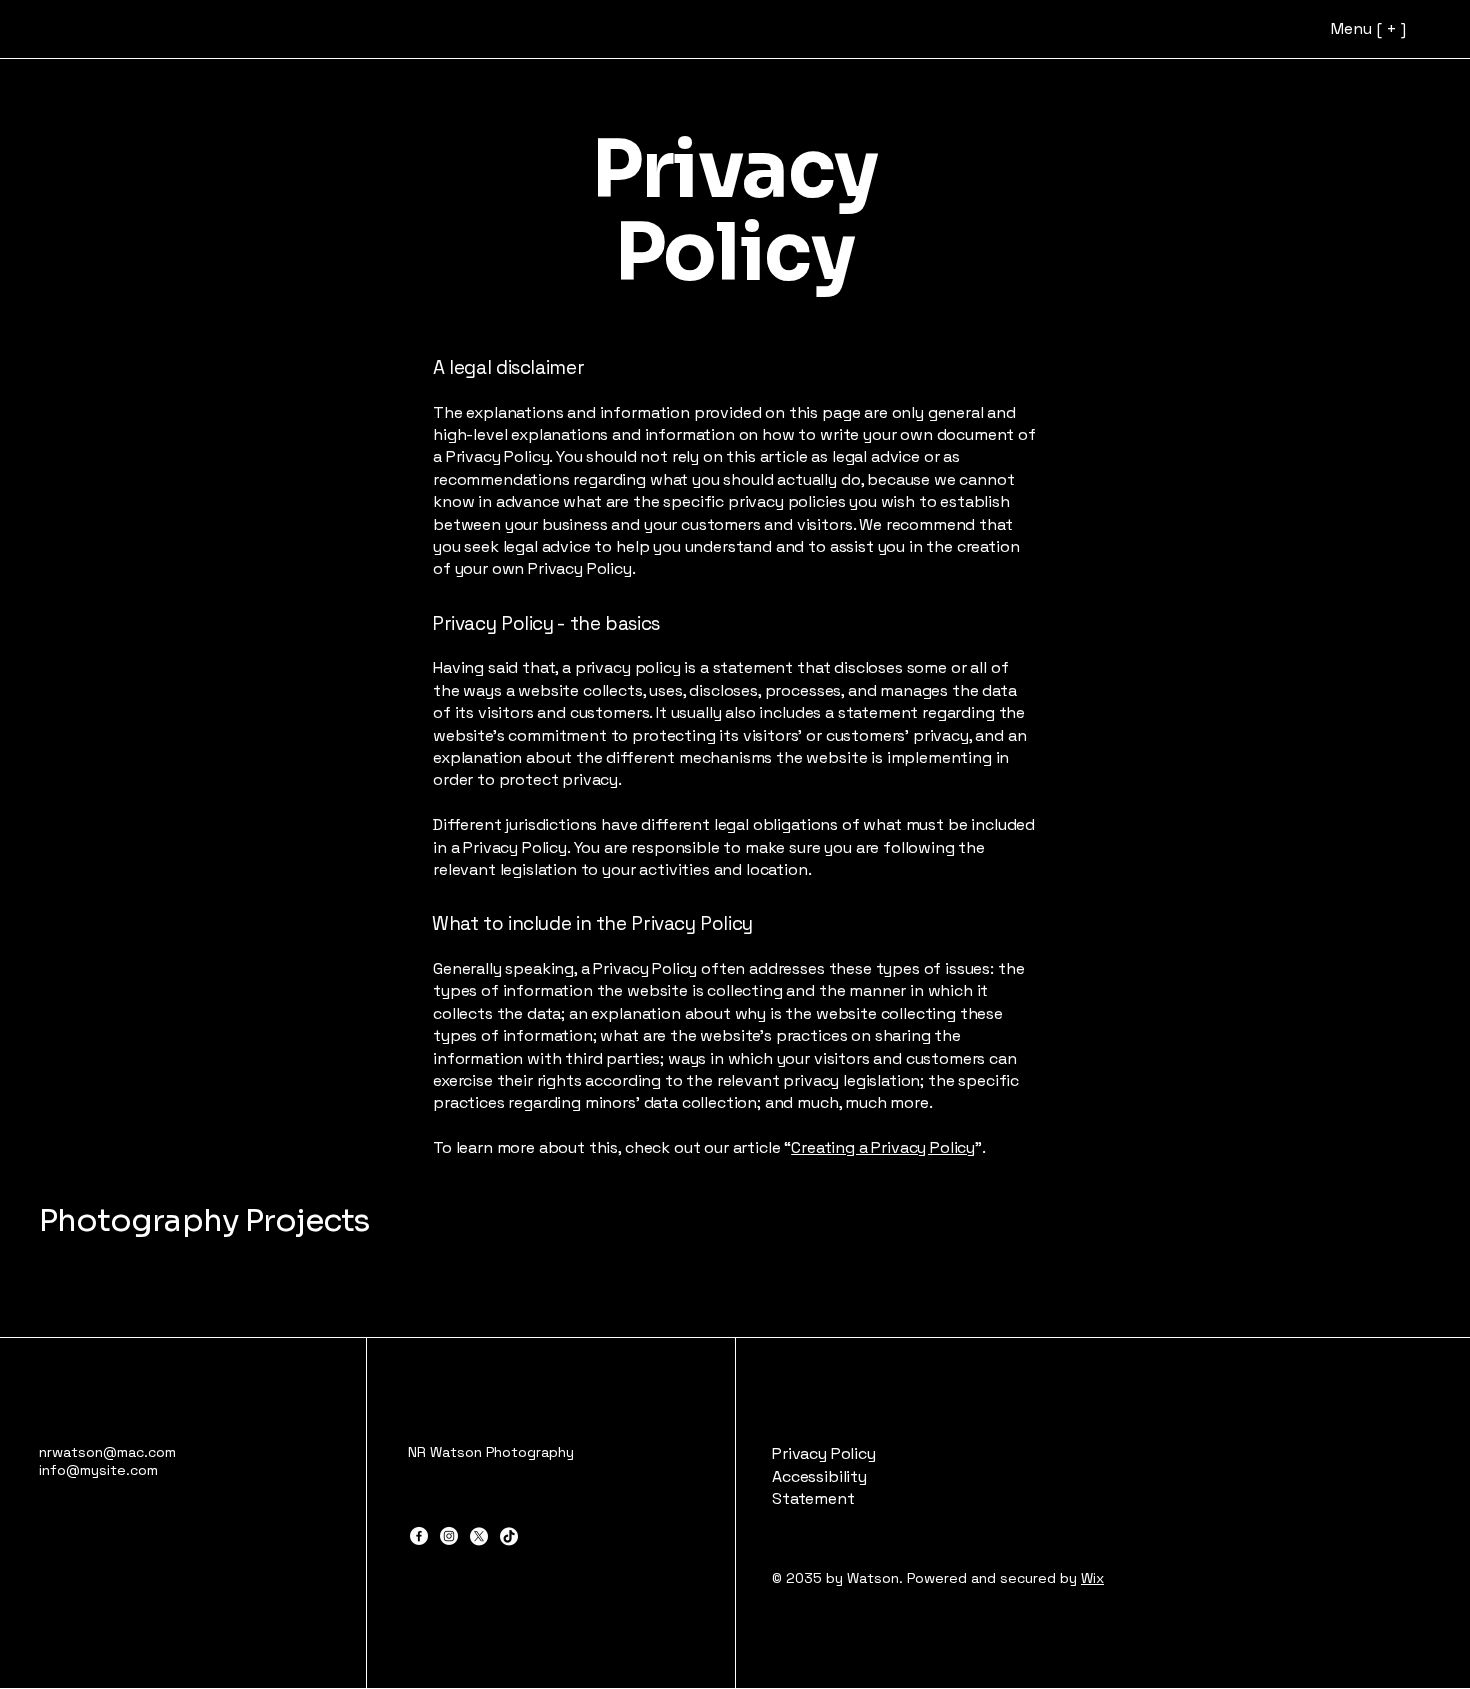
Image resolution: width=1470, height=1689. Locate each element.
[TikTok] (509, 1536)
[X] (479, 1536)
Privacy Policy (824, 1453)
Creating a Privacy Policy (883, 1147)
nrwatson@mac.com (107, 1452)
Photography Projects (204, 1220)
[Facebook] (419, 1536)
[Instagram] (449, 1536)
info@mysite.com (98, 1470)
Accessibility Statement (819, 1487)
